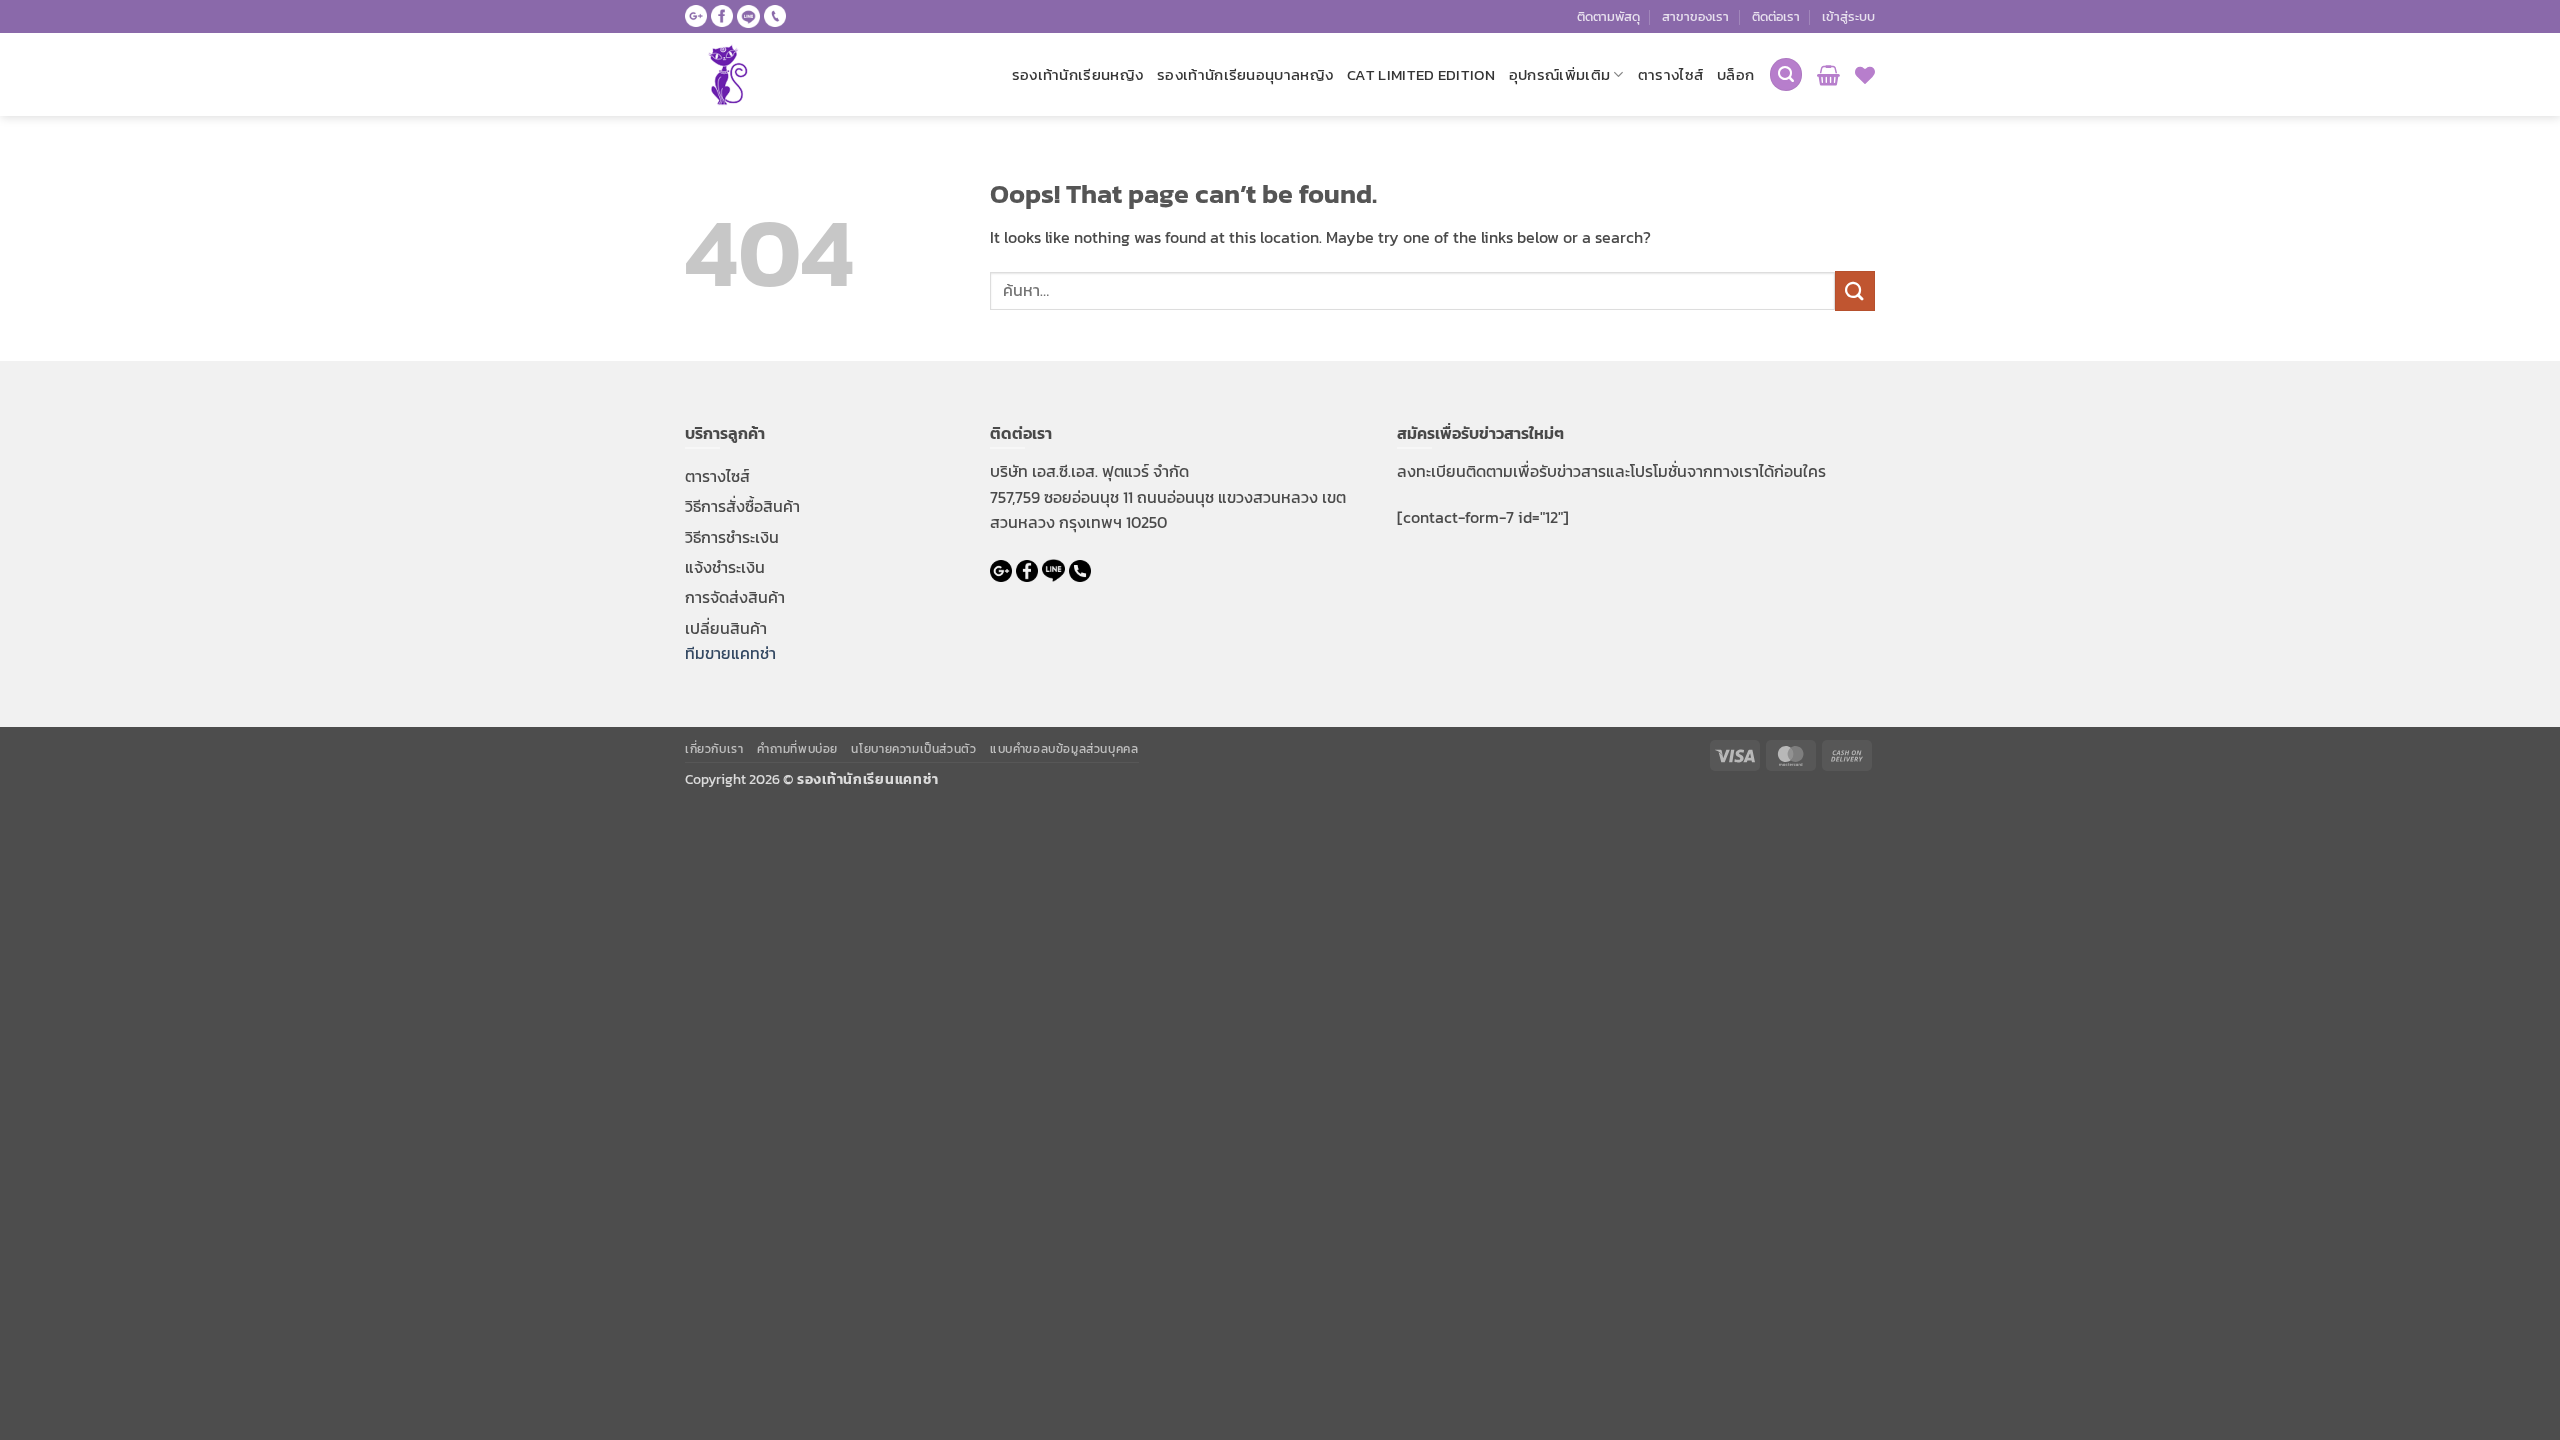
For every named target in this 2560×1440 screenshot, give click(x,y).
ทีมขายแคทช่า (730, 653)
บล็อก (1735, 74)
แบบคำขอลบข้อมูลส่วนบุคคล (1064, 749)
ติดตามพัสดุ (1608, 16)
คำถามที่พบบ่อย (797, 749)
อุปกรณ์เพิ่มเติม (1559, 74)
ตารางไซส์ (1670, 74)
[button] (1848, 17)
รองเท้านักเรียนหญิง (1078, 74)
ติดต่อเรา (1776, 16)
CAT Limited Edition (1421, 74)
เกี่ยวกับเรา (714, 749)
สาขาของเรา (1695, 16)
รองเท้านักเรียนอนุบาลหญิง (1245, 74)
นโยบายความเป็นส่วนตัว (913, 749)
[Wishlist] (1865, 75)
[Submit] (1855, 290)
